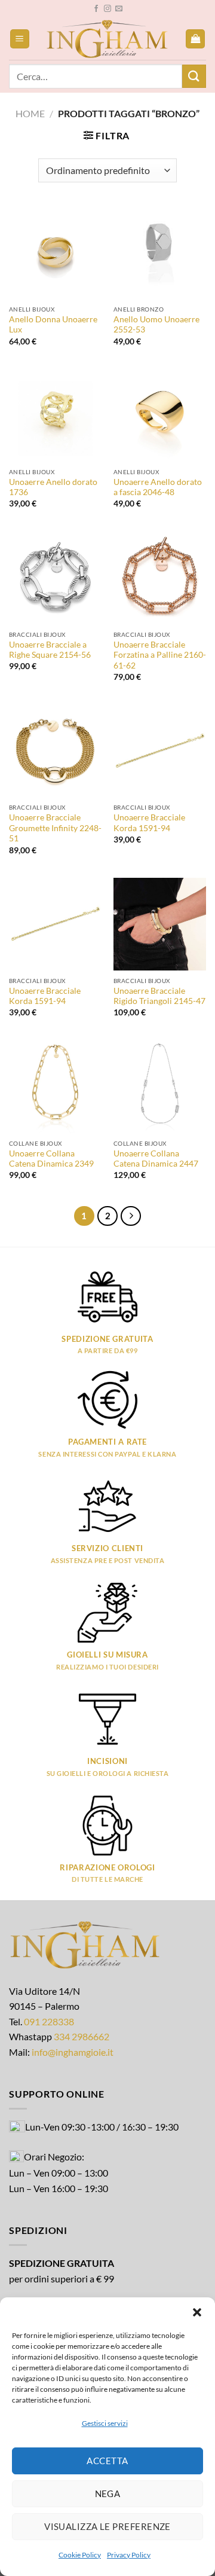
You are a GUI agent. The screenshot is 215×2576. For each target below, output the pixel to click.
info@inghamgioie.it (73, 2052)
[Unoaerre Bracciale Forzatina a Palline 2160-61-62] (160, 578)
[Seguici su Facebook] (96, 9)
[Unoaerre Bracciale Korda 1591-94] (160, 751)
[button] (197, 2312)
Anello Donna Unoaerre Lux (53, 325)
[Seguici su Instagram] (107, 9)
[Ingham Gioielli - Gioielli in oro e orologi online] (107, 39)
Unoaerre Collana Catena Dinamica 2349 (51, 1159)
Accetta (107, 2461)
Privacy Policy (129, 2555)
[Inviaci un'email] (119, 9)
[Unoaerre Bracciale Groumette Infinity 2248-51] (55, 751)
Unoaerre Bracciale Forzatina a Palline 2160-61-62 (160, 655)
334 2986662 (82, 2036)
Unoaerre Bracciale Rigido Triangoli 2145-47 (159, 996)
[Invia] (194, 76)
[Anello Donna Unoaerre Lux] (55, 253)
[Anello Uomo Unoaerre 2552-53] (160, 253)
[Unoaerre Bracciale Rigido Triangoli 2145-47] (160, 924)
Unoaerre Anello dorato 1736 (53, 487)
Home (30, 113)
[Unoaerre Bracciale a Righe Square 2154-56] (55, 578)
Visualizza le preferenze (107, 2526)
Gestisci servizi (105, 2423)
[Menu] (20, 39)
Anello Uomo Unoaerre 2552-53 (156, 325)
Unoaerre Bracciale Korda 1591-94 (149, 823)
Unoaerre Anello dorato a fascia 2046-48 (158, 487)
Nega (108, 2493)
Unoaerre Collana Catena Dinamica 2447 (156, 1159)
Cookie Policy (80, 2555)
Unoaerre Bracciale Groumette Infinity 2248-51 (55, 828)
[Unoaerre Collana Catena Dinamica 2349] (55, 1087)
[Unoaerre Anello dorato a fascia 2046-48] (160, 415)
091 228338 (49, 2021)
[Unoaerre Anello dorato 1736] (55, 415)
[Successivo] (131, 1216)
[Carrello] (195, 39)
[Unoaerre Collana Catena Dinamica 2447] (160, 1087)
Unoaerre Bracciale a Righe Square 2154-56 (50, 650)
